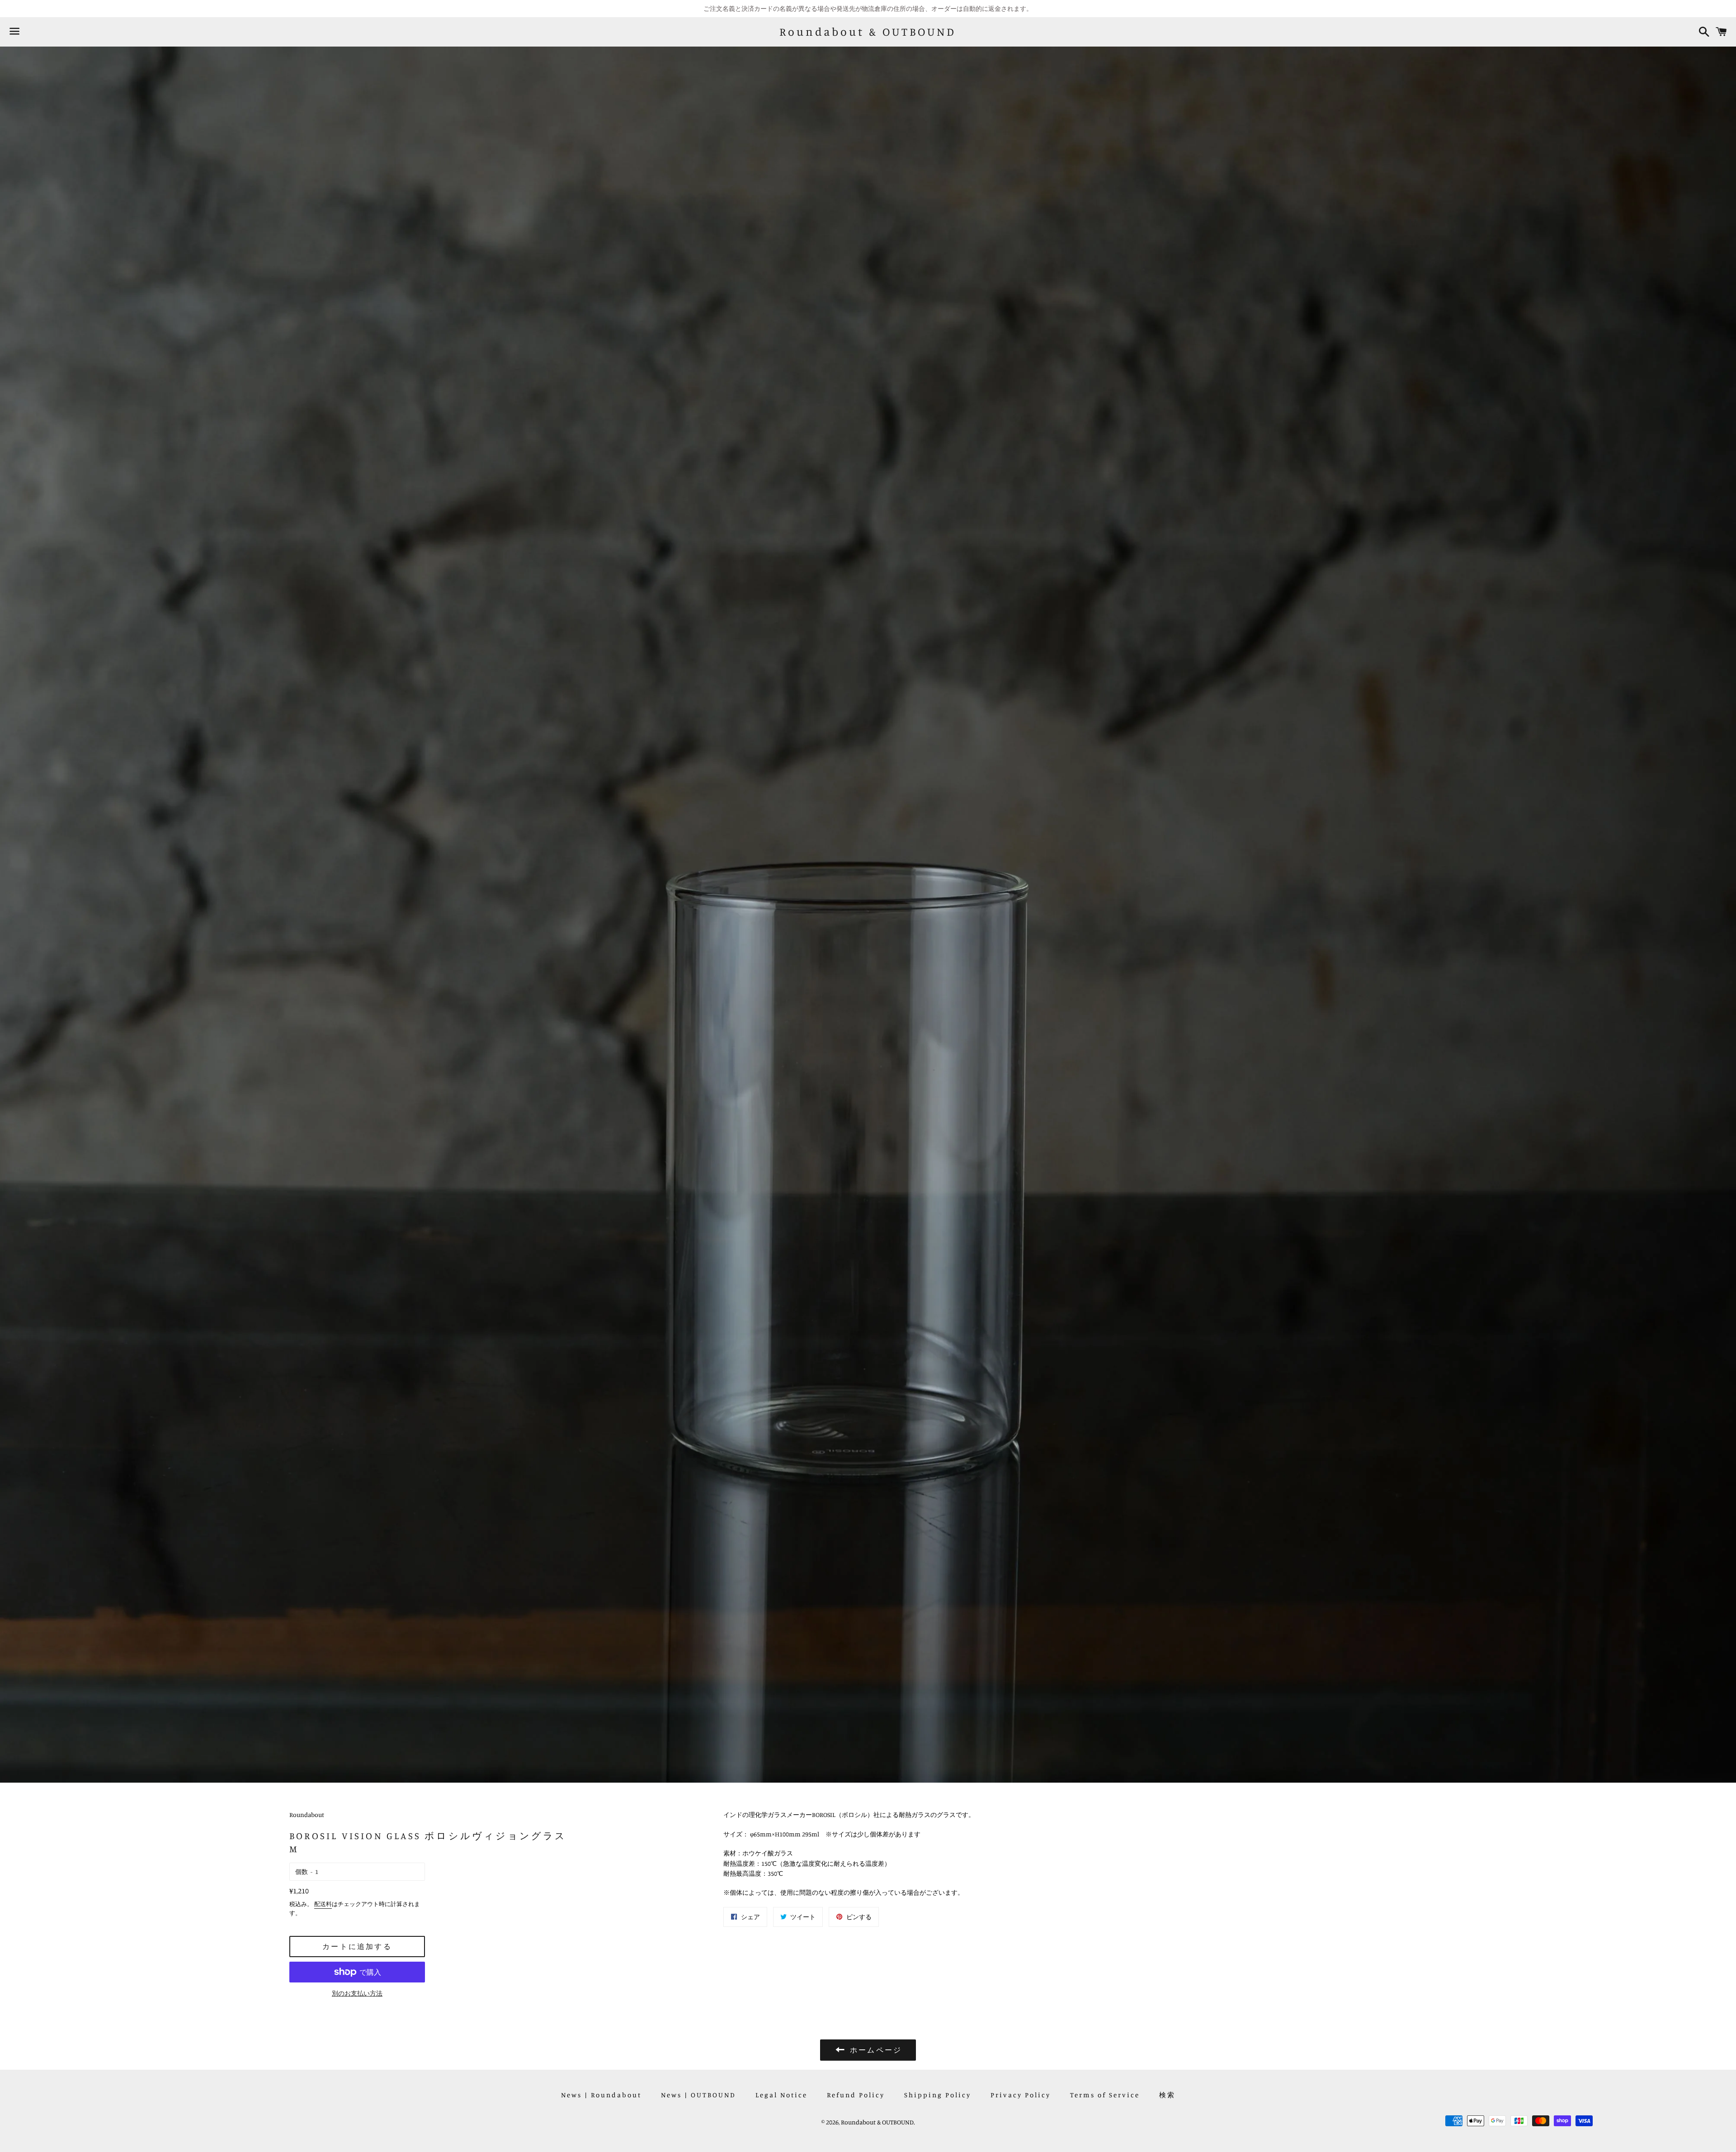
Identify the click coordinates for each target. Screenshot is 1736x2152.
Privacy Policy (1021, 2095)
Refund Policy (856, 2095)
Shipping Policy (938, 2095)
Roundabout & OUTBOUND (868, 32)
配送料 (323, 1904)
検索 (1167, 2095)
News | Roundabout (601, 2095)
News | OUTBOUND (698, 2095)
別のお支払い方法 (357, 1993)
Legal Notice (781, 2095)
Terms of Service (1105, 2095)
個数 (302, 1871)
